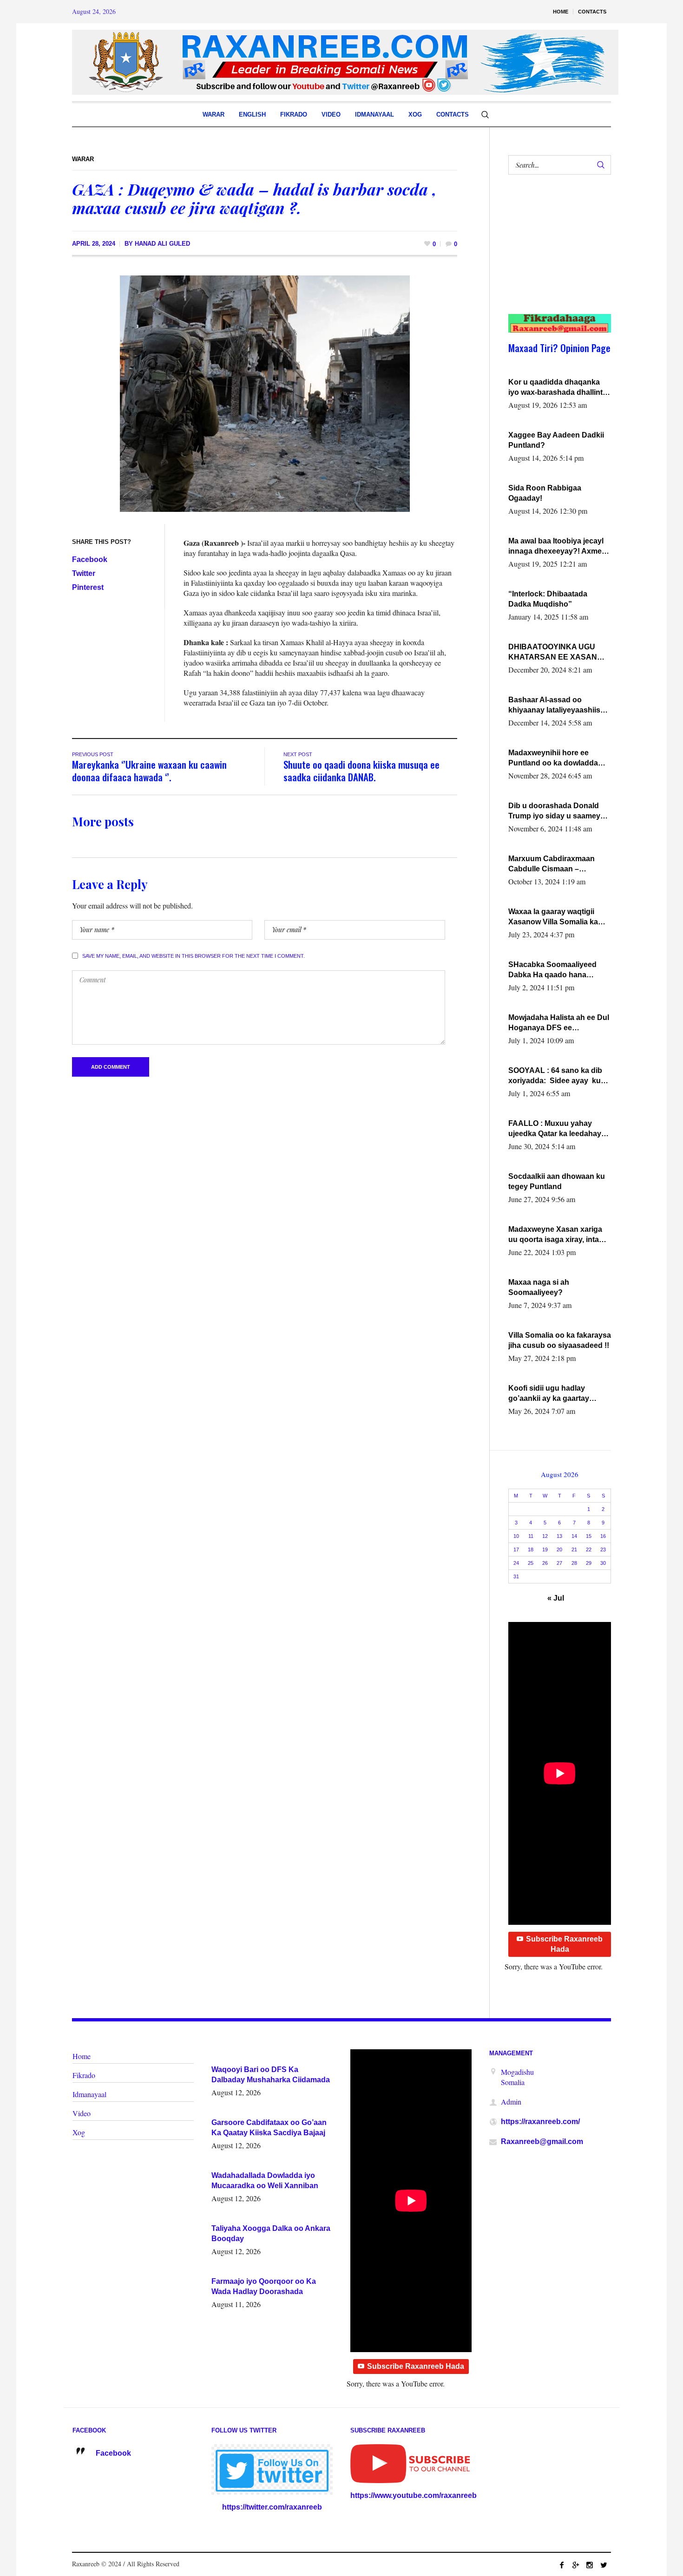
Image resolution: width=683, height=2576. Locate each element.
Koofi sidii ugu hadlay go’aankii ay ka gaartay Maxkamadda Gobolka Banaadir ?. (549, 1394)
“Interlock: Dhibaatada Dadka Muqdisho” (548, 599)
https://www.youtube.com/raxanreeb (414, 2495)
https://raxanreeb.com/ (540, 2122)
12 (545, 1536)
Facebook (90, 559)
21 (574, 1550)
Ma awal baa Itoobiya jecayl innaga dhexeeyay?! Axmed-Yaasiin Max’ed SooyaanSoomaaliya (558, 547)
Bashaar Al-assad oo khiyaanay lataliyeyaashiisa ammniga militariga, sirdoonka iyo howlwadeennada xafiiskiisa (558, 706)
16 (603, 1536)
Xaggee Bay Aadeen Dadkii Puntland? (556, 440)
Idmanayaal (89, 2094)
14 (574, 1536)
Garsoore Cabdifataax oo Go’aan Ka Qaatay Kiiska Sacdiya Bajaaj (269, 2128)
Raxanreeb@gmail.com (542, 2141)
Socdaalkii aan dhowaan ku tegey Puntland (557, 1181)
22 (589, 1550)
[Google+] (576, 2565)
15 (589, 1536)
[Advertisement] (555, 254)
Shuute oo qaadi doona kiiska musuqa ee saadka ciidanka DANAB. (361, 771)
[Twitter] (604, 2565)
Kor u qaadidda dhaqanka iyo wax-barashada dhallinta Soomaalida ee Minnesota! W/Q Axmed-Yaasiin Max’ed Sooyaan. (558, 388)
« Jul (556, 1598)
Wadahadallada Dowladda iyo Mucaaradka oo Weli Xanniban (265, 2180)
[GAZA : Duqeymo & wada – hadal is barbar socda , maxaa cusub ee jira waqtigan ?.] (265, 393)
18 (531, 1550)
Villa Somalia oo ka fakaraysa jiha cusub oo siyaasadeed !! (560, 1340)
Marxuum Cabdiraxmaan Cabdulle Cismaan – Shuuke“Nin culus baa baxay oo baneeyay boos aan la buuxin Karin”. (560, 864)
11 (531, 1536)
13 (559, 1536)
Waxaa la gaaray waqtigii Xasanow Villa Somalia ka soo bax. (553, 917)
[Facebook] (562, 2565)
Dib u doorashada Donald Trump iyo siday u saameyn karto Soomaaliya (557, 811)
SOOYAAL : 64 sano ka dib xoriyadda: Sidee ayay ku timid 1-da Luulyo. (555, 1076)
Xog (79, 2132)
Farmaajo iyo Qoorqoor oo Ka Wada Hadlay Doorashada (264, 2286)
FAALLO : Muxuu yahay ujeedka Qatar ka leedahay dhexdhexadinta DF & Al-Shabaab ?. (555, 1129)
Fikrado (84, 2075)
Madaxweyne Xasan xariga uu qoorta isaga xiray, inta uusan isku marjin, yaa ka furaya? (555, 1235)
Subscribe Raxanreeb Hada (564, 1944)
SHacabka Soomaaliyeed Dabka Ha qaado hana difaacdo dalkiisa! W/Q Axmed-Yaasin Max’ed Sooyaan (552, 970)
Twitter (84, 573)
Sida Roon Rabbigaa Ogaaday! (545, 493)
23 (603, 1550)
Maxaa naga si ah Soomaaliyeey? (539, 1287)
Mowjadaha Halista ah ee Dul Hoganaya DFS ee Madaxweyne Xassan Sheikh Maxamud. (559, 1023)
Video (82, 2113)
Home (82, 2056)
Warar (83, 159)
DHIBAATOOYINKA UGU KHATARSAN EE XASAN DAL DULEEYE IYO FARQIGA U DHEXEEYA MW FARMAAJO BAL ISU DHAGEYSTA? (558, 653)
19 (545, 1550)
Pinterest (88, 587)
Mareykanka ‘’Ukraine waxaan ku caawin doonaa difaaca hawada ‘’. (149, 771)
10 (516, 1536)
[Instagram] (590, 2565)
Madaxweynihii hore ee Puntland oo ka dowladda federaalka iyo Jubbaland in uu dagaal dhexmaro (557, 758)
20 (559, 1550)
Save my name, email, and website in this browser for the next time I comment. (194, 956)
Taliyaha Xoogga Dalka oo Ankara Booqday (271, 2233)
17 (516, 1550)
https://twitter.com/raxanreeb (272, 2507)
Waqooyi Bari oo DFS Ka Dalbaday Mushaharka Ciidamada (271, 2075)
